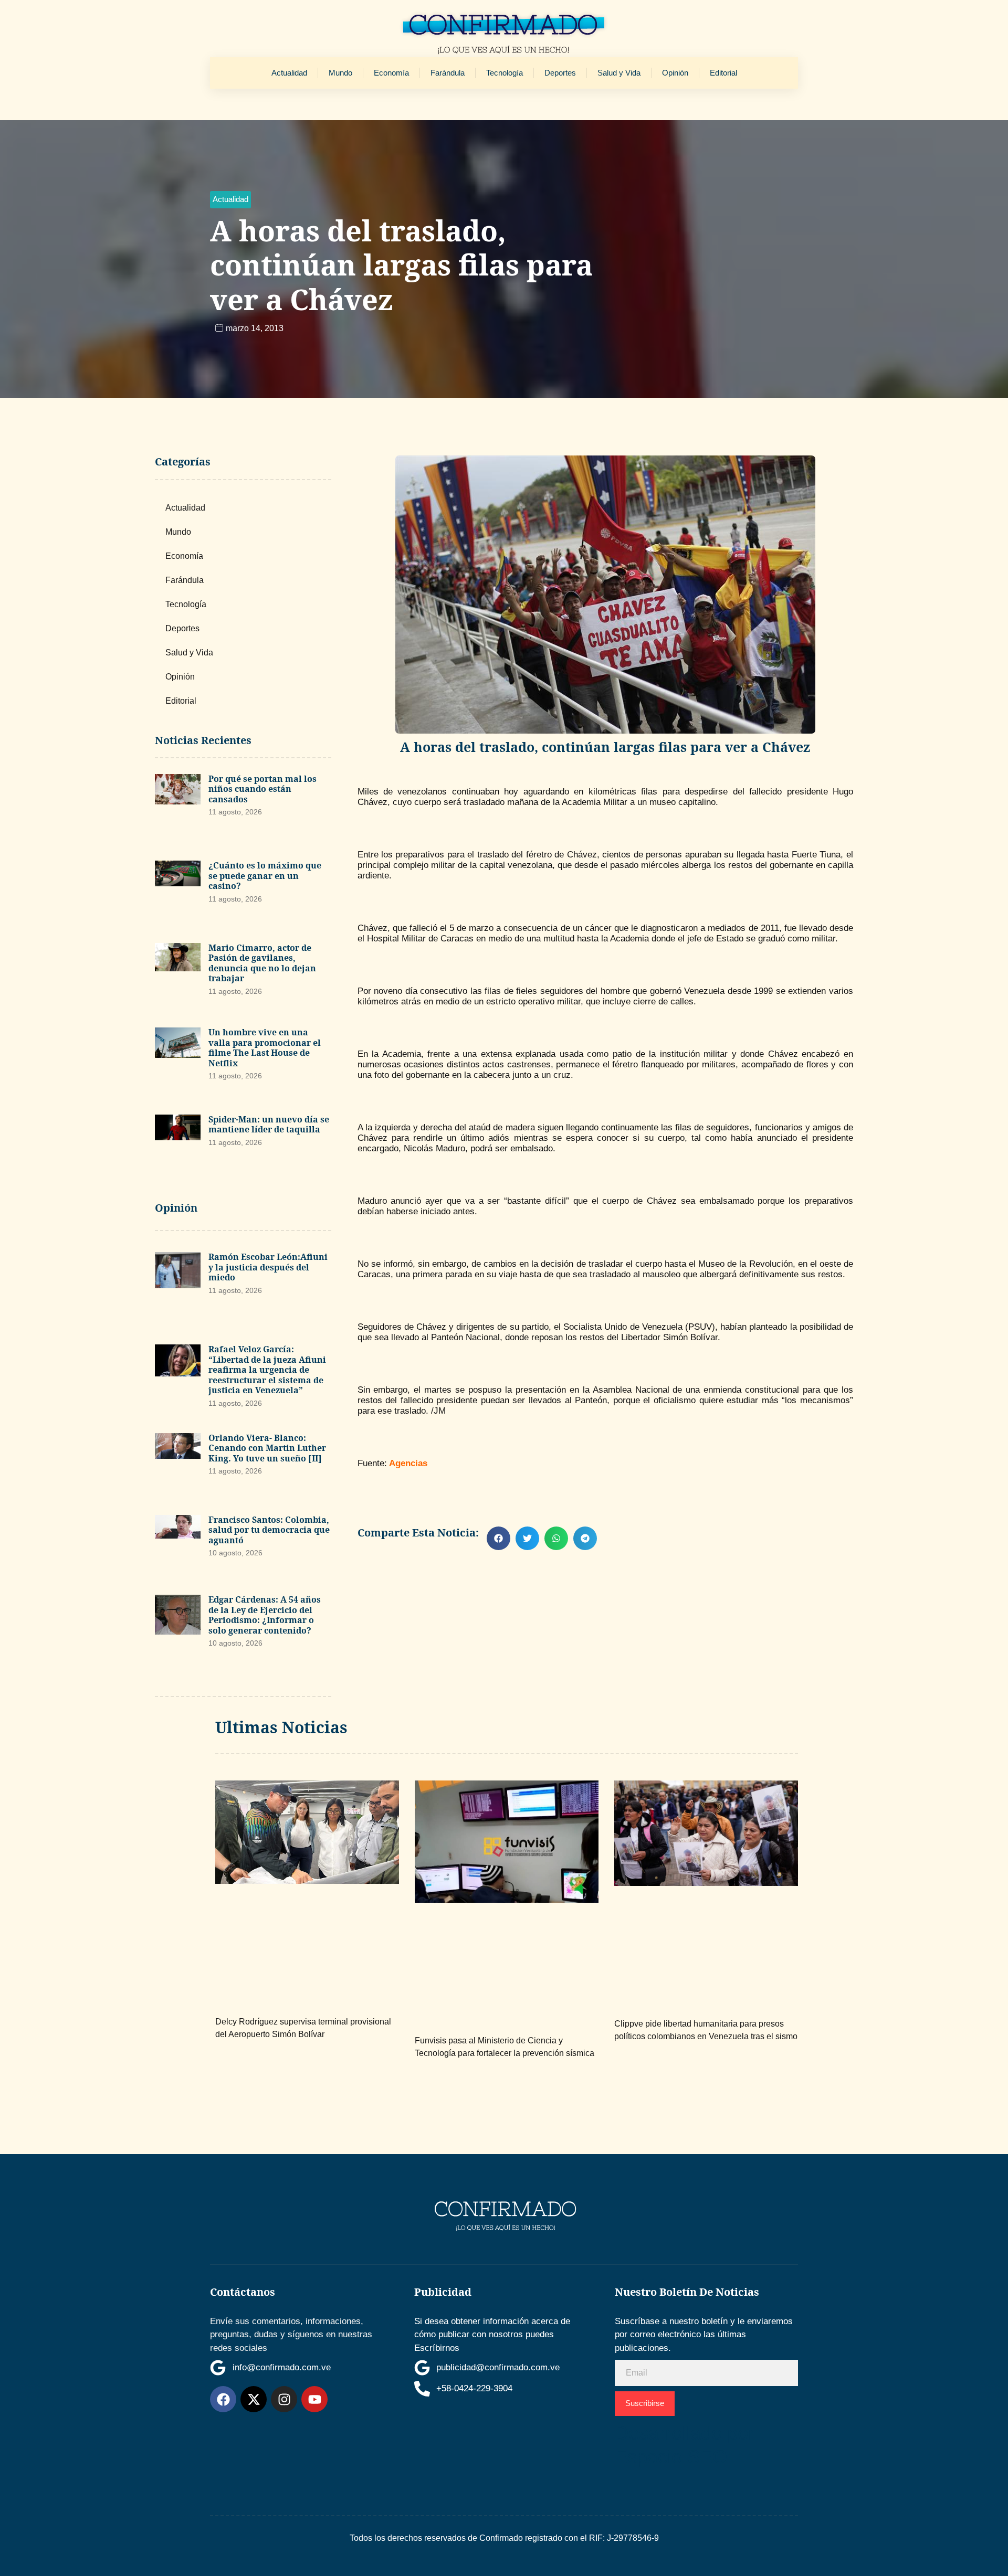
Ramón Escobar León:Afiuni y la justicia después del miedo (268, 1267)
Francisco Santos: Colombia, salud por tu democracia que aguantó (269, 1530)
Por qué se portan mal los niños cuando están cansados (262, 789)
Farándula (448, 73)
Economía (391, 73)
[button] (230, 200)
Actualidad (289, 73)
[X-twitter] (254, 2399)
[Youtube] (314, 2399)
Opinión (675, 73)
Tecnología (505, 73)
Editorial (723, 73)
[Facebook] (223, 2399)
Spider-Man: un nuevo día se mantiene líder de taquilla (269, 1125)
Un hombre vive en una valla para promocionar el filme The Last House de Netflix (265, 1048)
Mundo (340, 73)
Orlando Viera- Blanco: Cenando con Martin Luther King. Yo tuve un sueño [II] (267, 1448)
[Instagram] (284, 2399)
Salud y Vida (619, 73)
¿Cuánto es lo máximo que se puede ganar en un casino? (265, 876)
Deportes (560, 73)
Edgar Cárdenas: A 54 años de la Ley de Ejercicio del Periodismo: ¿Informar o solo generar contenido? (265, 1615)
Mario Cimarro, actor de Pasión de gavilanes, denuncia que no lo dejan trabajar (262, 963)
